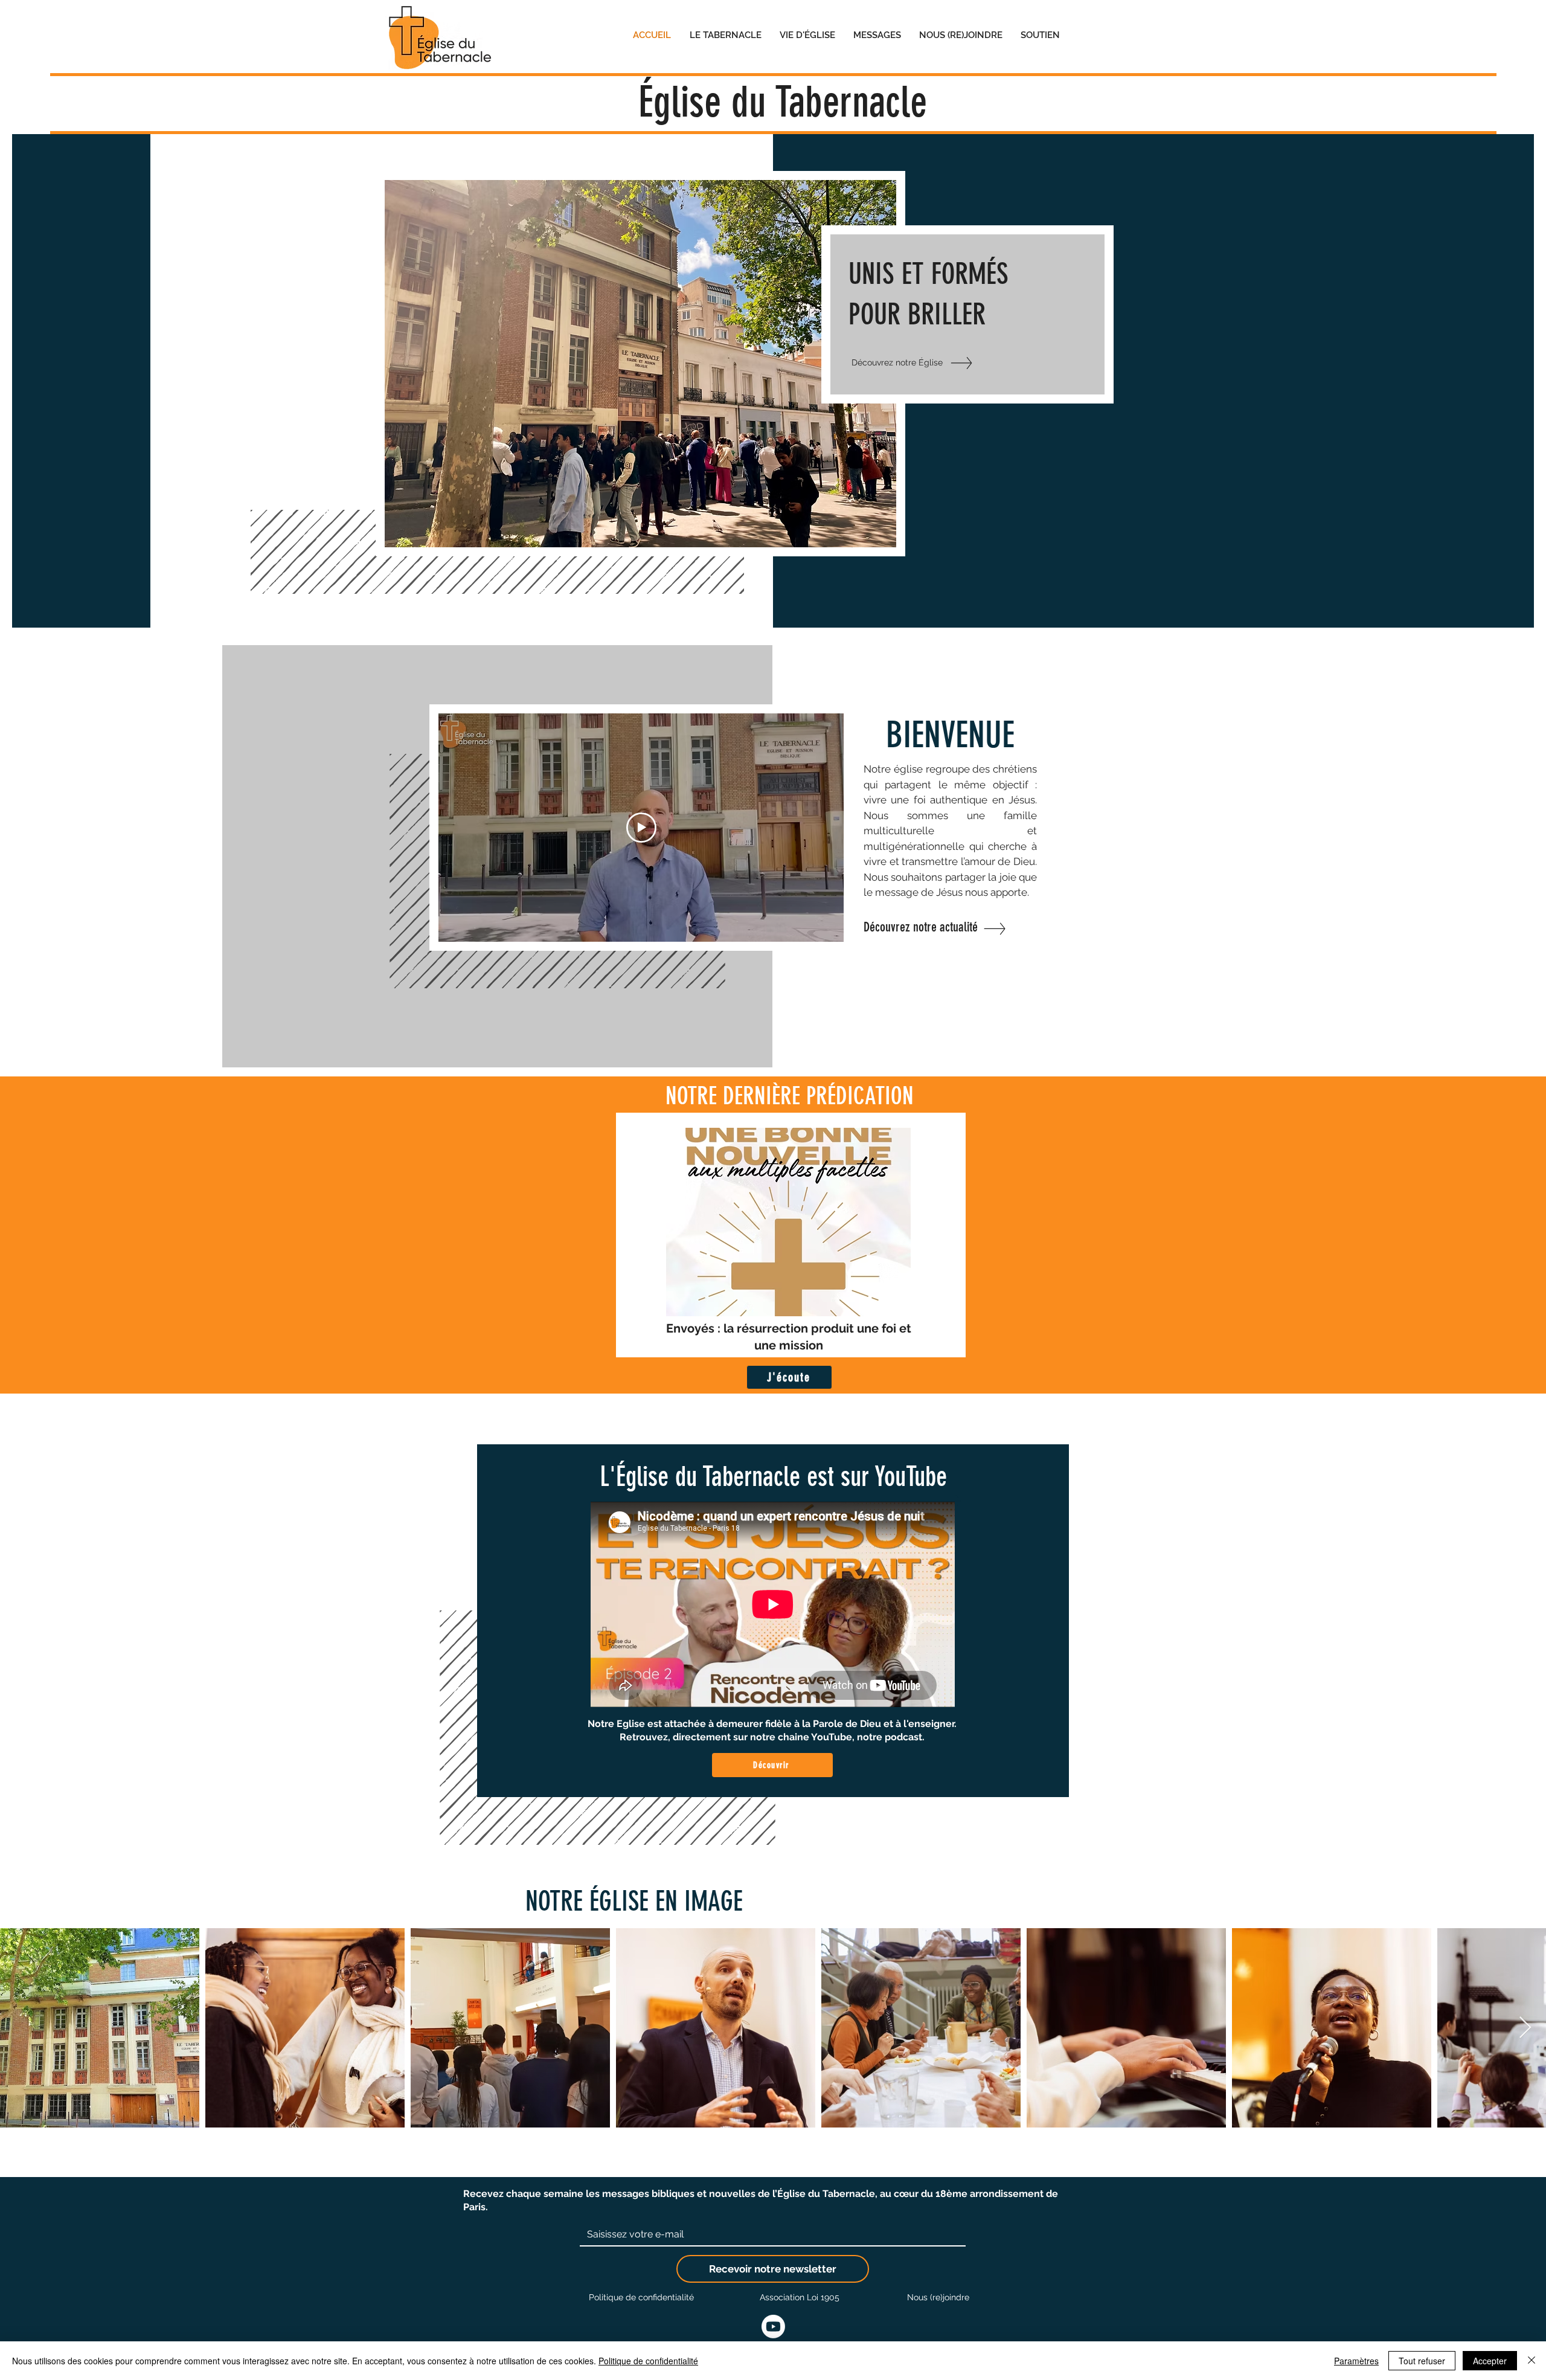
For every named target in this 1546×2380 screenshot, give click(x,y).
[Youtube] (773, 2327)
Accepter (1490, 2361)
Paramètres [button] (1356, 2361)
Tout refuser (1422, 2361)
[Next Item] (1525, 2028)
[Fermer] (1532, 2361)
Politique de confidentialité (648, 2361)
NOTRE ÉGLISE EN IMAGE (634, 1901)
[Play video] (641, 828)
